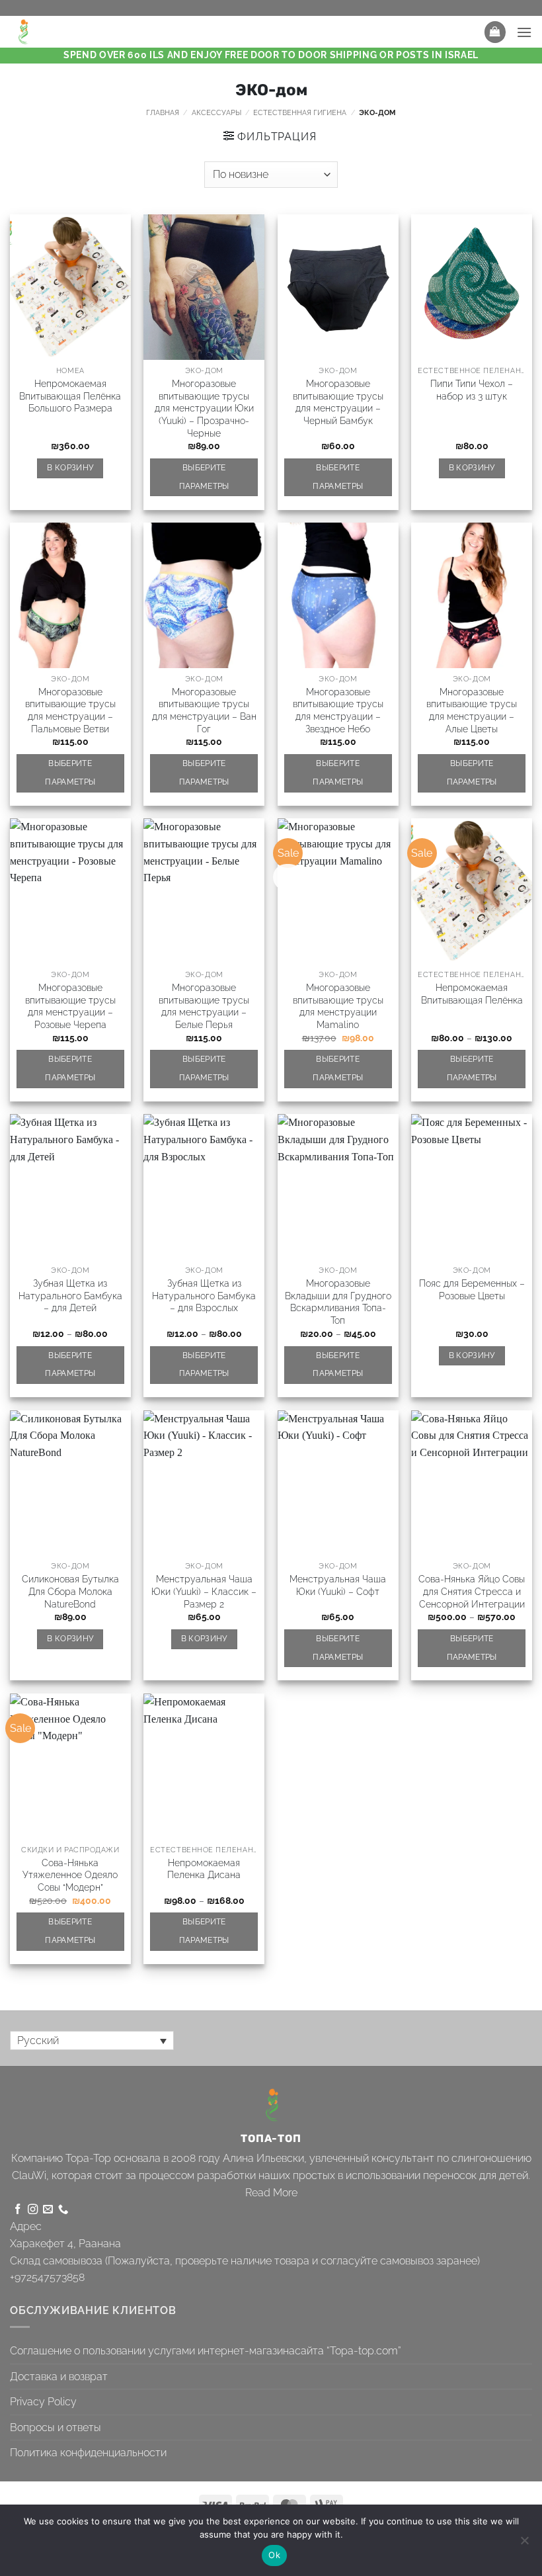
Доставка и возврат (59, 2377)
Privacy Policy (43, 2402)
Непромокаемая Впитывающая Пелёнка (472, 994)
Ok (274, 2555)
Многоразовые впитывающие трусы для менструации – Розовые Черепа (70, 1006)
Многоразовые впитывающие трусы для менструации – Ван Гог (204, 710)
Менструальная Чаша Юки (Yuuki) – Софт (338, 1585)
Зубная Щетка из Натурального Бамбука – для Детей (70, 1295)
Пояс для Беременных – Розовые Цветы (472, 1289)
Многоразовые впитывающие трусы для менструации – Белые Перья (204, 1006)
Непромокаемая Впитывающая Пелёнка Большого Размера (70, 396)
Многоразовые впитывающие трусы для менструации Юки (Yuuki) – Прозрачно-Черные (204, 408)
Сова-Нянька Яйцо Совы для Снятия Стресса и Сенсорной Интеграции (472, 1591)
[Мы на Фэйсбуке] (18, 2210)
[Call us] (63, 2210)
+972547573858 (47, 2277)
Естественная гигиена (300, 112)
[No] (524, 2544)
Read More (271, 2193)
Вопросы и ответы (56, 2427)
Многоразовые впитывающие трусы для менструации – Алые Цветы (472, 710)
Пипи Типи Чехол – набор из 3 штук (472, 390)
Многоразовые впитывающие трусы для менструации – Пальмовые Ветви (70, 710)
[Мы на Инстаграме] (33, 2210)
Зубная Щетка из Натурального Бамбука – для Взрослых (204, 1295)
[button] (495, 32)
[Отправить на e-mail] (48, 2210)
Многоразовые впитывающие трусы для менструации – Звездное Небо (338, 710)
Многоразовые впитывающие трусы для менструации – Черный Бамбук (338, 402)
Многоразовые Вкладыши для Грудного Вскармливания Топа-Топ (338, 1302)
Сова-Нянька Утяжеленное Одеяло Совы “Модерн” (70, 1875)
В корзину (70, 468)
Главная (163, 112)
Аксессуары (216, 112)
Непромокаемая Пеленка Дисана (204, 1869)
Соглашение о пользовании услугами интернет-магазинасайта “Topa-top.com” (206, 2351)
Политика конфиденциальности (88, 2453)
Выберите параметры (204, 477)
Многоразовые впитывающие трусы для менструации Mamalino (338, 1006)
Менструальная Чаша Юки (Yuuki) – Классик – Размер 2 (204, 1591)
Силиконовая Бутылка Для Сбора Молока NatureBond (70, 1591)
